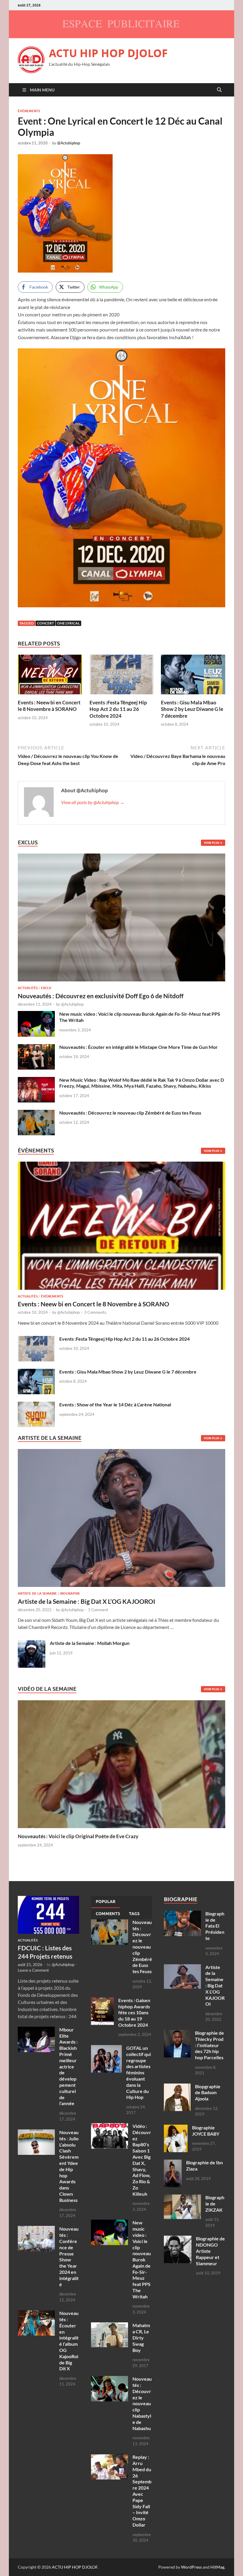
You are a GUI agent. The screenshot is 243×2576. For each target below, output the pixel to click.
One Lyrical (68, 623)
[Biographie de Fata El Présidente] (182, 1914)
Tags (134, 1914)
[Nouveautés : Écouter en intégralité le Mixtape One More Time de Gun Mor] (36, 1048)
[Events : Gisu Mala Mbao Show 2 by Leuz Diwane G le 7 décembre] (193, 676)
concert (45, 623)
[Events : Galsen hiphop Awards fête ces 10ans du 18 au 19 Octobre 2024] (102, 2001)
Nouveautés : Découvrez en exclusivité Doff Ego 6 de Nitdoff (101, 996)
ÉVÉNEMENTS (29, 111)
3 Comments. (96, 1312)
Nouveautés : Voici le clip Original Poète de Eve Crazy (78, 1836)
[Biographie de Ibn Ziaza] (173, 2163)
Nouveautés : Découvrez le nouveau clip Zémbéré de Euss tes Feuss (130, 1113)
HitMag (217, 2567)
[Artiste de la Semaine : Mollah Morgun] (32, 1644)
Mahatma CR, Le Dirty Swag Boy (141, 2337)
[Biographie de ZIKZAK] (182, 2198)
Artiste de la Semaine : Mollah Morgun (90, 1643)
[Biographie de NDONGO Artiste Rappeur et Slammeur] (178, 2239)
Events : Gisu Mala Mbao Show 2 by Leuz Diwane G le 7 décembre (192, 709)
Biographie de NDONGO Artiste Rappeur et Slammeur (210, 2251)
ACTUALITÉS (28, 988)
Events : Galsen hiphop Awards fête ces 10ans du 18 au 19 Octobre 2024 (134, 2012)
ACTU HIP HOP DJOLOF (108, 53)
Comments (108, 1914)
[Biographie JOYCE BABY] (176, 2128)
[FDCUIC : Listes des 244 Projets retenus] (48, 1899)
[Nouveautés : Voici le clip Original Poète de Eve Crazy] (121, 1763)
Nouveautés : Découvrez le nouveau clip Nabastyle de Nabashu (142, 2403)
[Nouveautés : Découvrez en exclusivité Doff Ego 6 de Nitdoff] (121, 857)
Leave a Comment (33, 1970)
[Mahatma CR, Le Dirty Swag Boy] (109, 2326)
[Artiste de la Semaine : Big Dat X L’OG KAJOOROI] (121, 1520)
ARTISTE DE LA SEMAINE (37, 1593)
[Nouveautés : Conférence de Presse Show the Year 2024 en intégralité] (36, 2229)
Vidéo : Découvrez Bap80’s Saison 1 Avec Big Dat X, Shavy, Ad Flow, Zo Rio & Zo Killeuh (142, 2160)
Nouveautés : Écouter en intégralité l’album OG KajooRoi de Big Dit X (69, 2341)
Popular (105, 1902)
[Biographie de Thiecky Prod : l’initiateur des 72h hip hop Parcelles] (177, 2033)
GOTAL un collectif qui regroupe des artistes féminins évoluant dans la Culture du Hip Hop (139, 2072)
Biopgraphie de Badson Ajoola (208, 2093)
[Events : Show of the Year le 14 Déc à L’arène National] (36, 1405)
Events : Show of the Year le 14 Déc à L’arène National (115, 1404)
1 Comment (98, 1610)
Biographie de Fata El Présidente (215, 1926)
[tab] (105, 1902)
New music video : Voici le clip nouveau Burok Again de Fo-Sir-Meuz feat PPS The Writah (142, 2259)
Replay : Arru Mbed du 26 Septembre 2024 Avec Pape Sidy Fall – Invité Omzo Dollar (142, 2491)
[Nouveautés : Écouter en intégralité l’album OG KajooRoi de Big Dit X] (36, 2314)
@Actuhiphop (69, 143)
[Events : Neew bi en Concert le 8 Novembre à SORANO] (50, 676)
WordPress (191, 2567)
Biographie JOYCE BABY (206, 2131)
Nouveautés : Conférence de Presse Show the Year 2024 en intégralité (69, 2256)
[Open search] (219, 90)
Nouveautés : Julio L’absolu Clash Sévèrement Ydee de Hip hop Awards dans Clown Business (69, 2166)
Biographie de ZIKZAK (215, 2204)
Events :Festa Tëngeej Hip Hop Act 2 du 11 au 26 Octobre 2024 (118, 709)
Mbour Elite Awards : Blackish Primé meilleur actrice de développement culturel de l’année (68, 2067)
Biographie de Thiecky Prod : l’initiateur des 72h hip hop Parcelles (210, 2045)
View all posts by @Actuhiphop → (93, 802)
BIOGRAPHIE (70, 1593)
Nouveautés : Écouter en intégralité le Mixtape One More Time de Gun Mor (139, 1047)
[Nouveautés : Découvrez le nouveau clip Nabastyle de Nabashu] (109, 2379)
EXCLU (46, 988)
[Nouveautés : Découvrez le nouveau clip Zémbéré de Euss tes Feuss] (36, 1113)
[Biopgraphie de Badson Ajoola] (177, 2087)
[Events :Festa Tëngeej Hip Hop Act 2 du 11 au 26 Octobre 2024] (122, 676)
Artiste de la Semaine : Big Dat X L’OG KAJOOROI (87, 1601)
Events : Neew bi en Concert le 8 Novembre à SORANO (49, 706)
